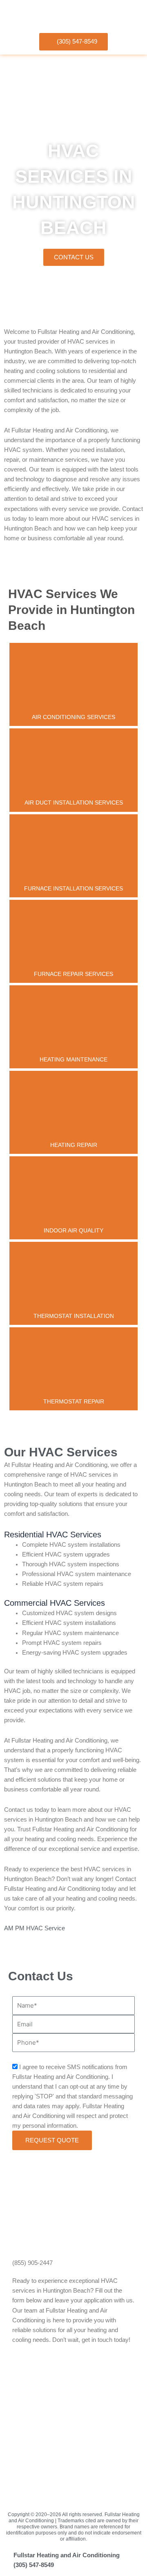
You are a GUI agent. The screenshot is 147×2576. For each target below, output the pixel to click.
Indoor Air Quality (73, 1230)
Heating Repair (74, 1145)
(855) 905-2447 (32, 2263)
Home (11, 306)
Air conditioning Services (73, 717)
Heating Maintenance (73, 1059)
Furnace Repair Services (73, 974)
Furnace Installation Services (73, 888)
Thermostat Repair (74, 1401)
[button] (132, 14)
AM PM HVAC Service (35, 1928)
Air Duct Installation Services (74, 802)
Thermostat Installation (74, 1316)
